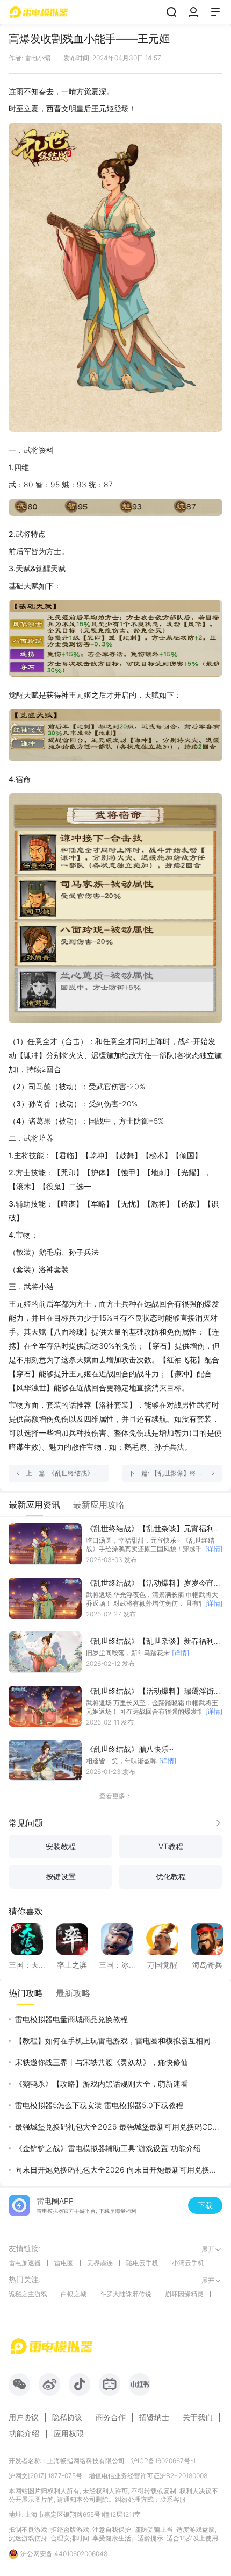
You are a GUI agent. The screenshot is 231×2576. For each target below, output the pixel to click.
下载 (205, 2205)
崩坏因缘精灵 (184, 2294)
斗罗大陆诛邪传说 (126, 2294)
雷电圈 (64, 2263)
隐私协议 (67, 2417)
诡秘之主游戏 (28, 2294)
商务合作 (111, 2417)
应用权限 (69, 2433)
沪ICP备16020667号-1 (163, 2461)
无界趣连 (100, 2263)
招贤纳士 (154, 2417)
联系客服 (173, 2499)
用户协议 (24, 2417)
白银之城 (74, 2294)
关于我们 (198, 2417)
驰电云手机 (142, 2263)
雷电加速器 (25, 2263)
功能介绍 (24, 2433)
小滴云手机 (188, 2263)
